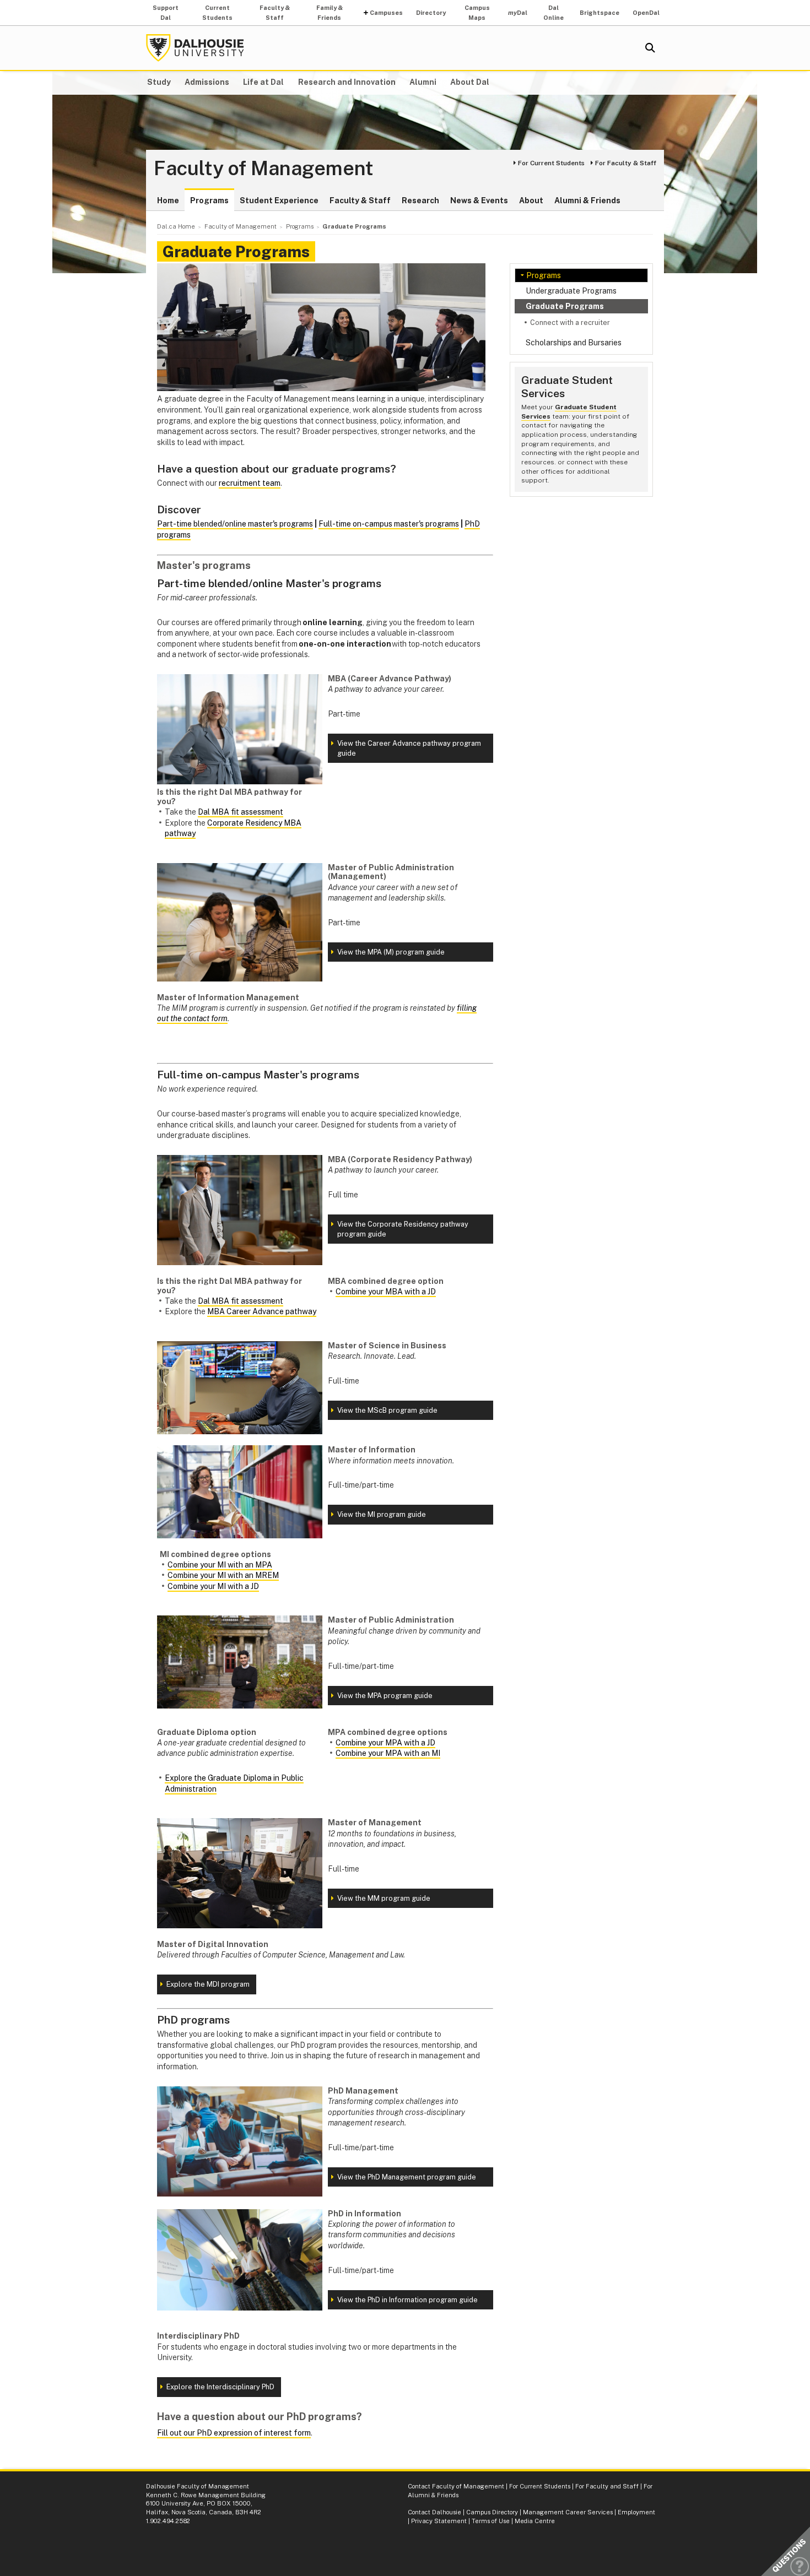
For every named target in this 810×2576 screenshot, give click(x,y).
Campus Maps (477, 13)
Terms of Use (491, 2521)
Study (159, 82)
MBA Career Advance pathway (262, 1311)
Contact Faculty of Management (456, 2486)
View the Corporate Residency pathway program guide (403, 1229)
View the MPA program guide (385, 1696)
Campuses (386, 13)
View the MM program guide (384, 1898)
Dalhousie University (195, 48)
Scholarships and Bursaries (574, 343)
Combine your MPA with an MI (388, 1753)
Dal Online (553, 13)
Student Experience (279, 200)
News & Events (479, 200)
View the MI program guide (382, 1514)
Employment (636, 2512)
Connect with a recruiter (570, 322)
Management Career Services (568, 2512)
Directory (431, 13)
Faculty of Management (264, 169)
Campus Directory (492, 2512)
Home (168, 200)
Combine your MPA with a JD (385, 1743)
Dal (518, 13)
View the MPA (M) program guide (391, 952)
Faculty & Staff (275, 13)
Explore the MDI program (208, 1984)
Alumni (423, 82)
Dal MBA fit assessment (241, 812)
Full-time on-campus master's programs (389, 524)
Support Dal (166, 13)
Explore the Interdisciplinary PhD (220, 2387)
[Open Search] (650, 48)
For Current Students (551, 163)
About (531, 200)
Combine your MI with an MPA (220, 1565)
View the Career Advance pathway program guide (409, 748)
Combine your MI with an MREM (223, 1575)
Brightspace (600, 13)
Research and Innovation (347, 82)
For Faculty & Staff (626, 163)
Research (420, 200)
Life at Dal (263, 82)
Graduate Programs (565, 306)
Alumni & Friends (587, 200)
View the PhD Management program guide (407, 2177)
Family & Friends (330, 13)
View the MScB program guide (387, 1410)
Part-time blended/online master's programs (235, 524)
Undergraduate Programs (571, 291)
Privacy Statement (439, 2521)
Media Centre (535, 2521)
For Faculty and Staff (607, 2486)
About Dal (470, 82)
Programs (209, 200)
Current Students (217, 13)
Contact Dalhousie (434, 2512)
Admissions (207, 82)
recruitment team (250, 483)
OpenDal (646, 13)
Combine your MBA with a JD (386, 1292)
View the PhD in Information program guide (407, 2300)
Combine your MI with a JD (213, 1586)
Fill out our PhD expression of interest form (234, 2433)
